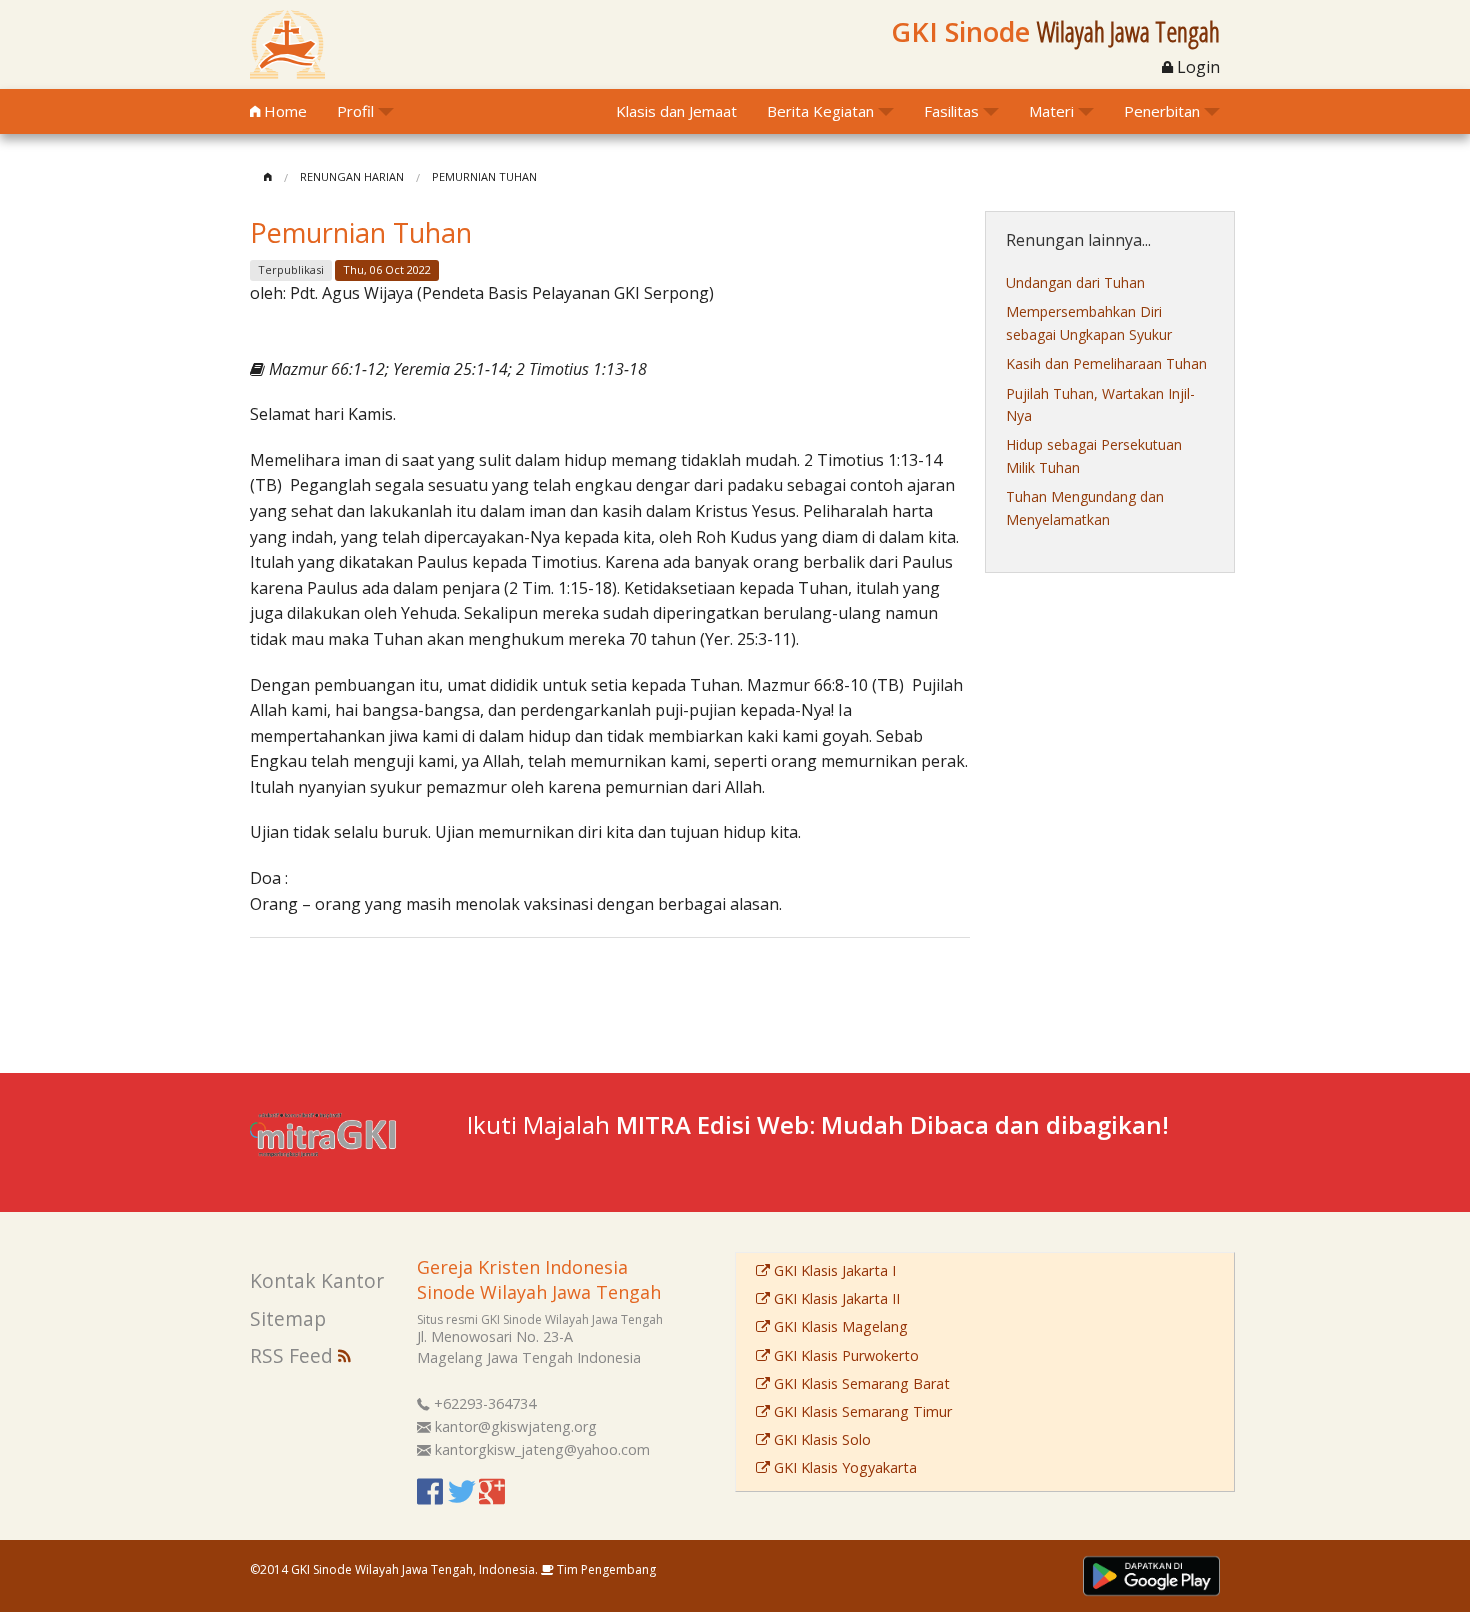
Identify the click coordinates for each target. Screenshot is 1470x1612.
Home (283, 111)
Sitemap (288, 1318)
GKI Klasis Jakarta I (833, 1270)
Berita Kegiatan (820, 111)
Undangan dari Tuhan (1075, 282)
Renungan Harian (352, 176)
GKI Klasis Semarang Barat (860, 1383)
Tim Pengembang (605, 1569)
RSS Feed (294, 1355)
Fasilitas (951, 111)
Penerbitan (1162, 111)
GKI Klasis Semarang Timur (861, 1411)
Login (1196, 67)
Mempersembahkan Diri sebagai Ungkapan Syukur (1089, 322)
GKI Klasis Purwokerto (844, 1355)
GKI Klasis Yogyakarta (843, 1467)
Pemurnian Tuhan (484, 176)
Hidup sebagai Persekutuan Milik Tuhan (1094, 455)
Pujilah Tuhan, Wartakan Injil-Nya (1100, 404)
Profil (355, 111)
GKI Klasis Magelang (839, 1326)
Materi (1051, 111)
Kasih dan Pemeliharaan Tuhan (1106, 363)
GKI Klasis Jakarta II (835, 1298)
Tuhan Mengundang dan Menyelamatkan (1085, 507)
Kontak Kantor (317, 1280)
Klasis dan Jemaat (676, 111)
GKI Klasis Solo (820, 1439)
